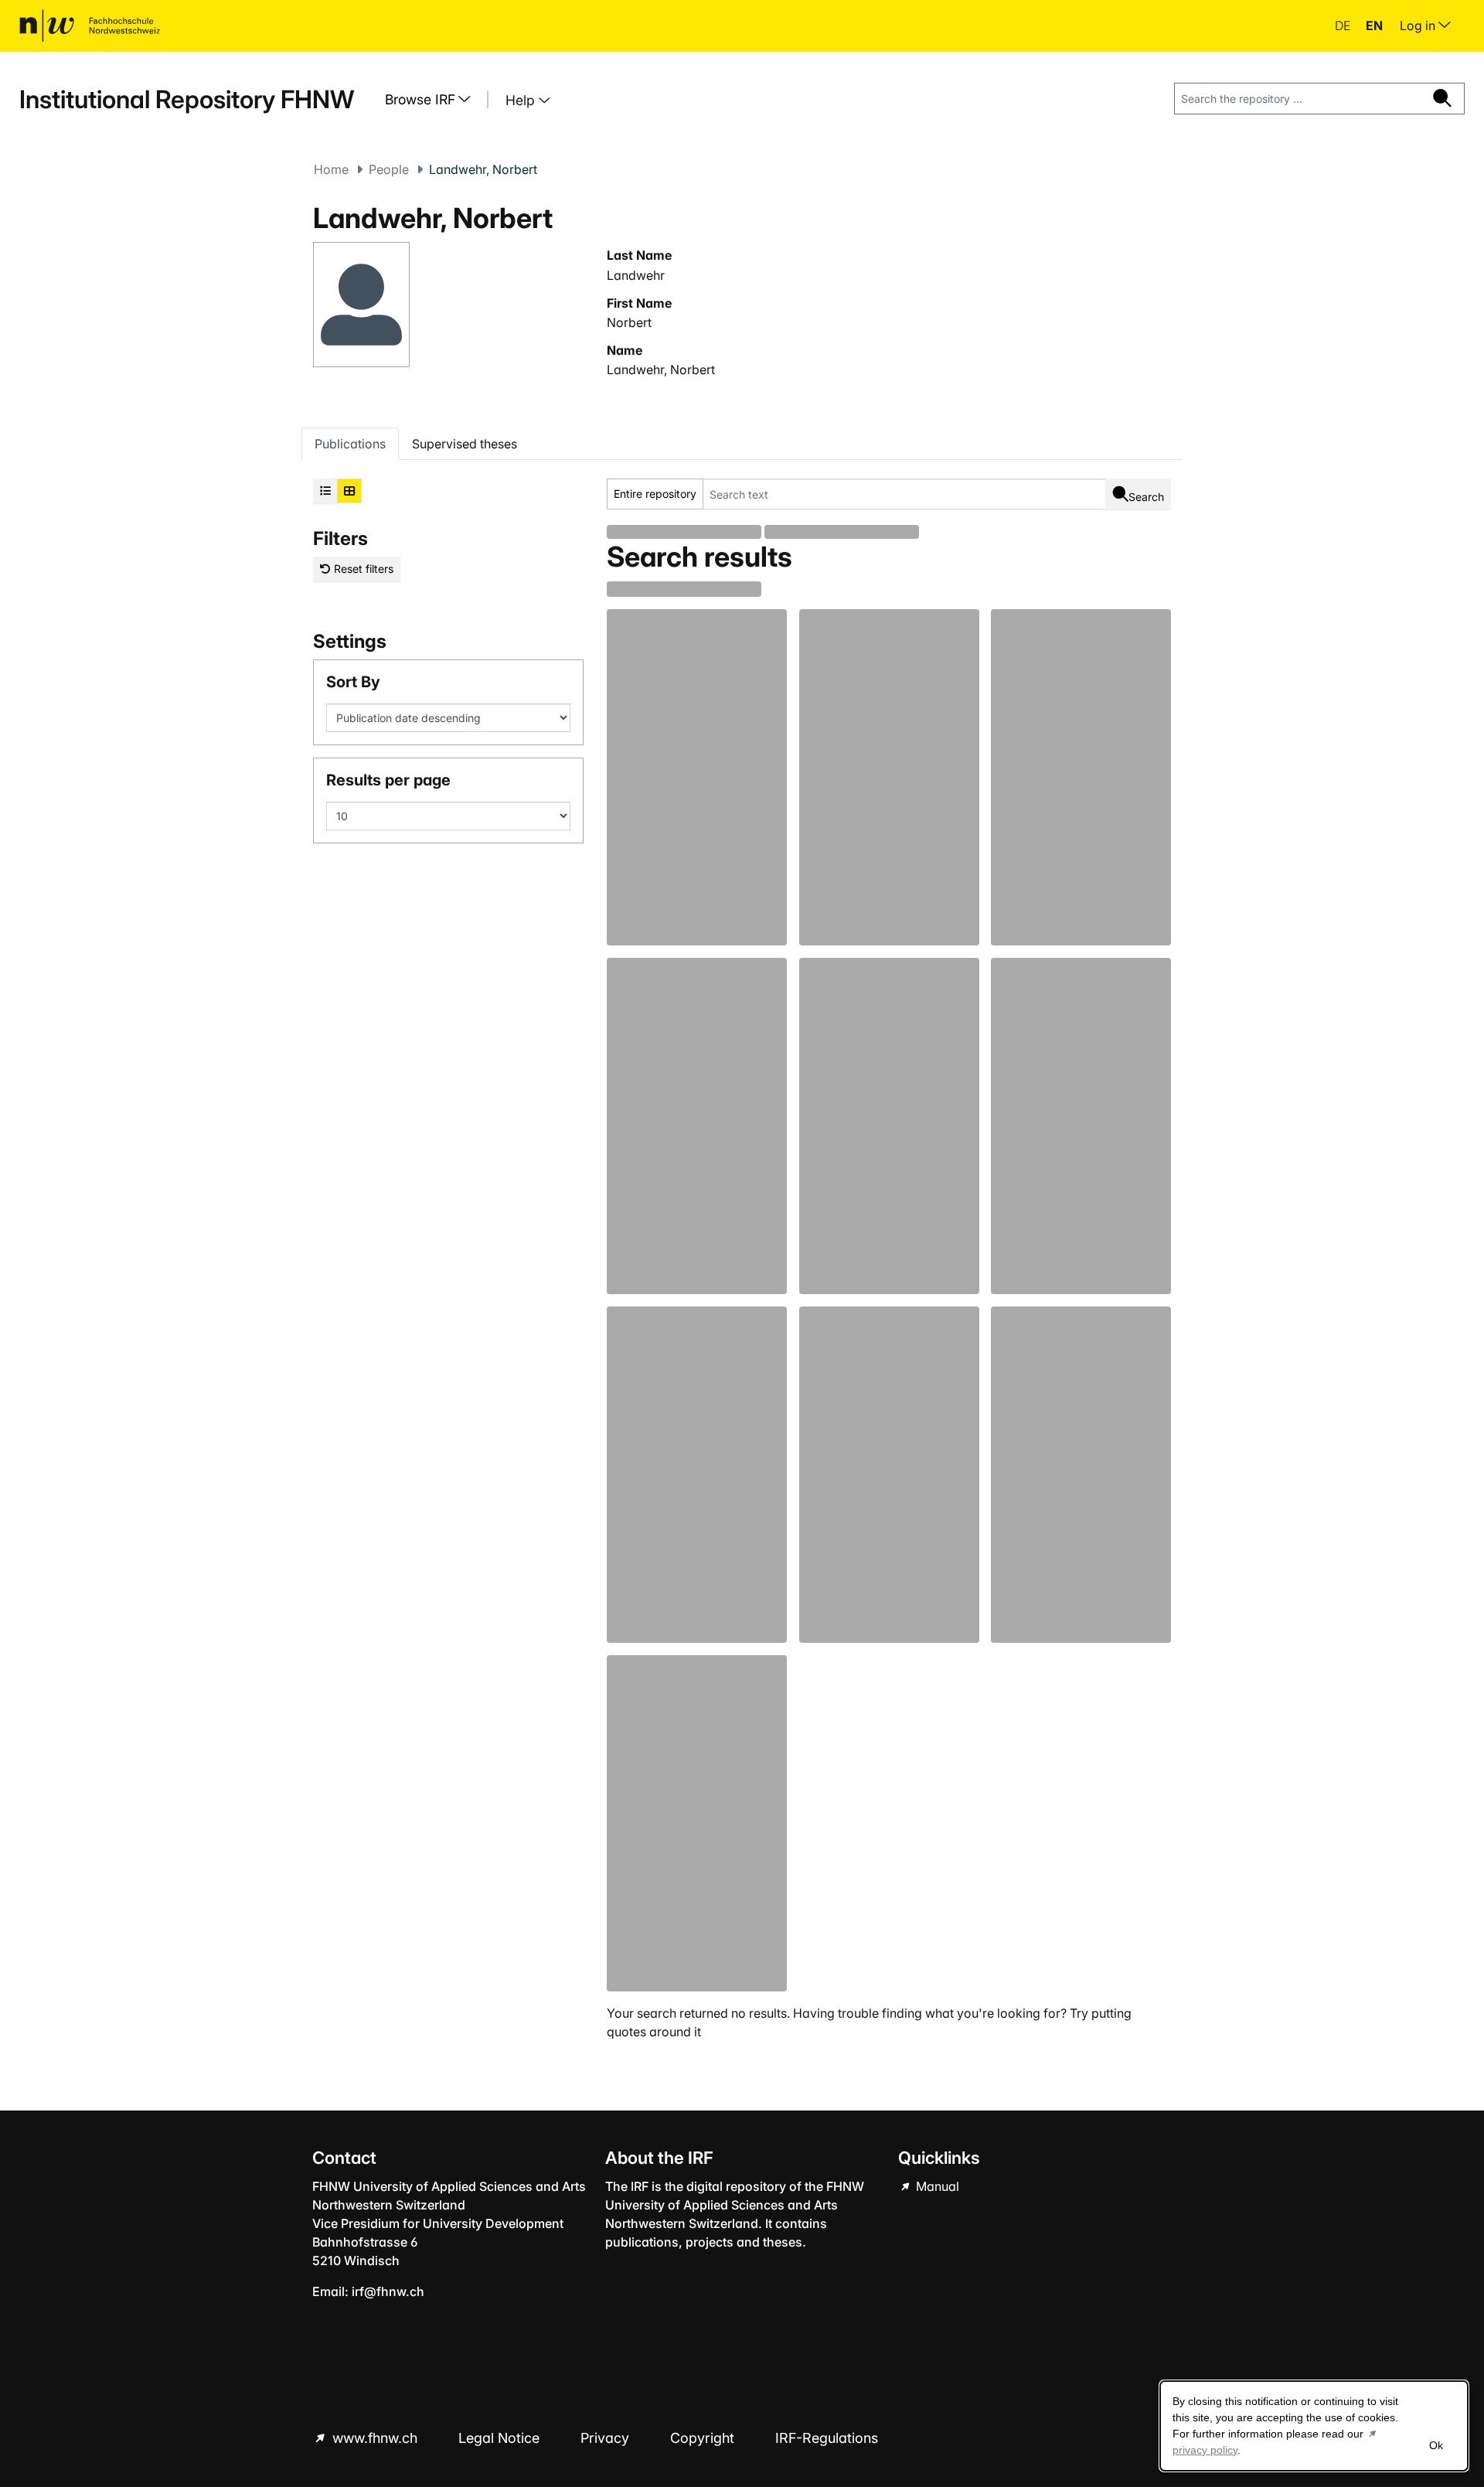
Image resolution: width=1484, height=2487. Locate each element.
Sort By (353, 682)
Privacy (607, 2438)
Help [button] (522, 100)
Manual (936, 2186)
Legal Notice (501, 2438)
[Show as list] (325, 491)
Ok (1436, 2445)
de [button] (1344, 26)
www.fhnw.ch (375, 2438)
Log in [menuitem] (1419, 26)
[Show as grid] (349, 491)
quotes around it (654, 2032)
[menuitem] (434, 100)
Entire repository (655, 494)
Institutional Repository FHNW (187, 99)
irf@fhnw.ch (388, 2291)
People (389, 169)
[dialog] (1314, 2426)
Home (331, 169)
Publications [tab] (350, 444)
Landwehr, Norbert (661, 370)
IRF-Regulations (827, 2438)
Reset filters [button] (362, 569)
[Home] (90, 26)
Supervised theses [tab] (465, 444)
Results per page (388, 780)
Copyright (704, 2438)
